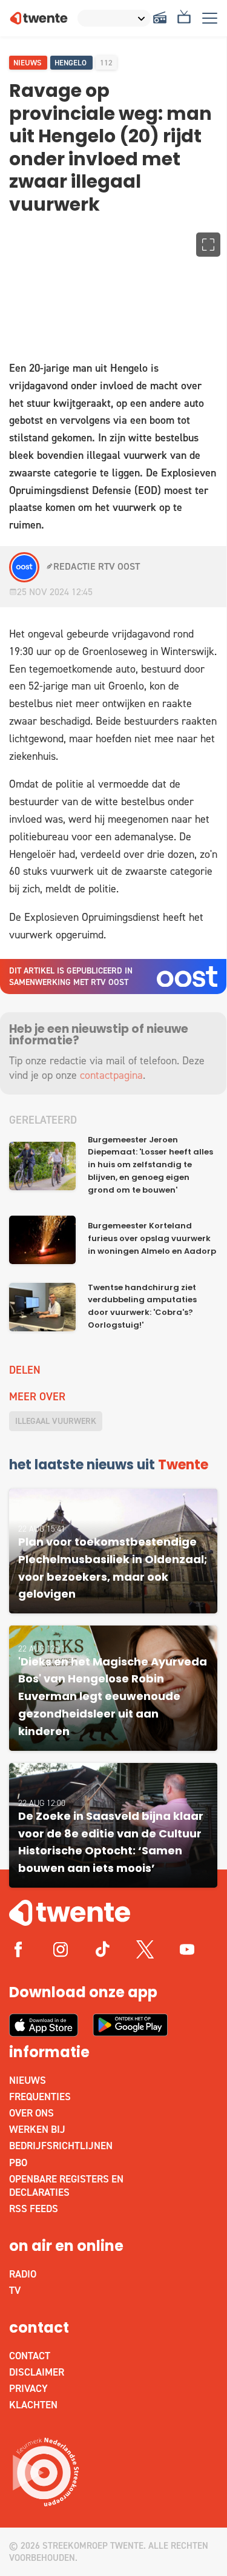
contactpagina (111, 1075)
